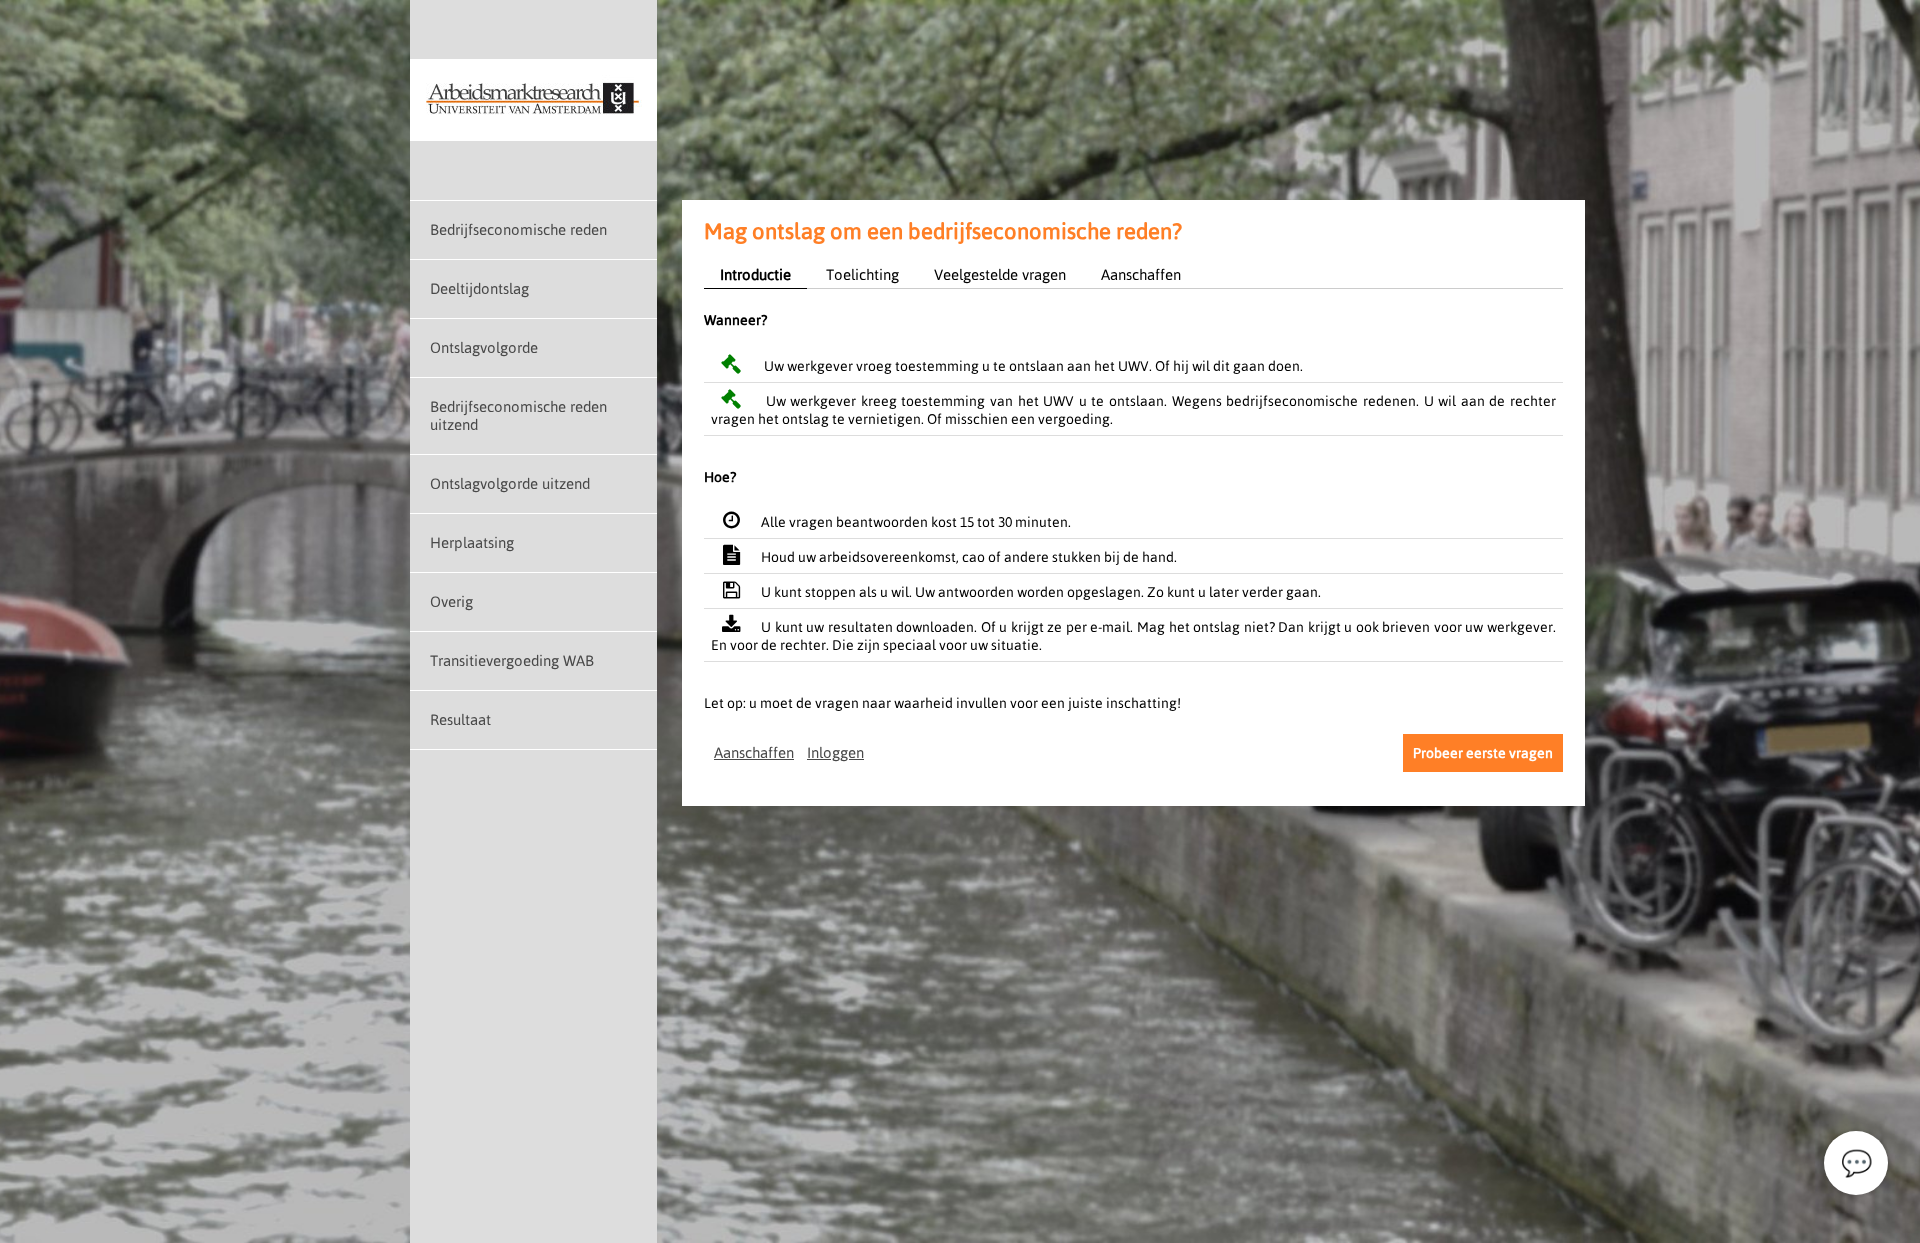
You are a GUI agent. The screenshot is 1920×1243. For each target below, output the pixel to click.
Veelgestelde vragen (1000, 274)
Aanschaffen (1141, 274)
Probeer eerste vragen (1483, 753)
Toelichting (862, 274)
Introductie (755, 274)
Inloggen (835, 752)
